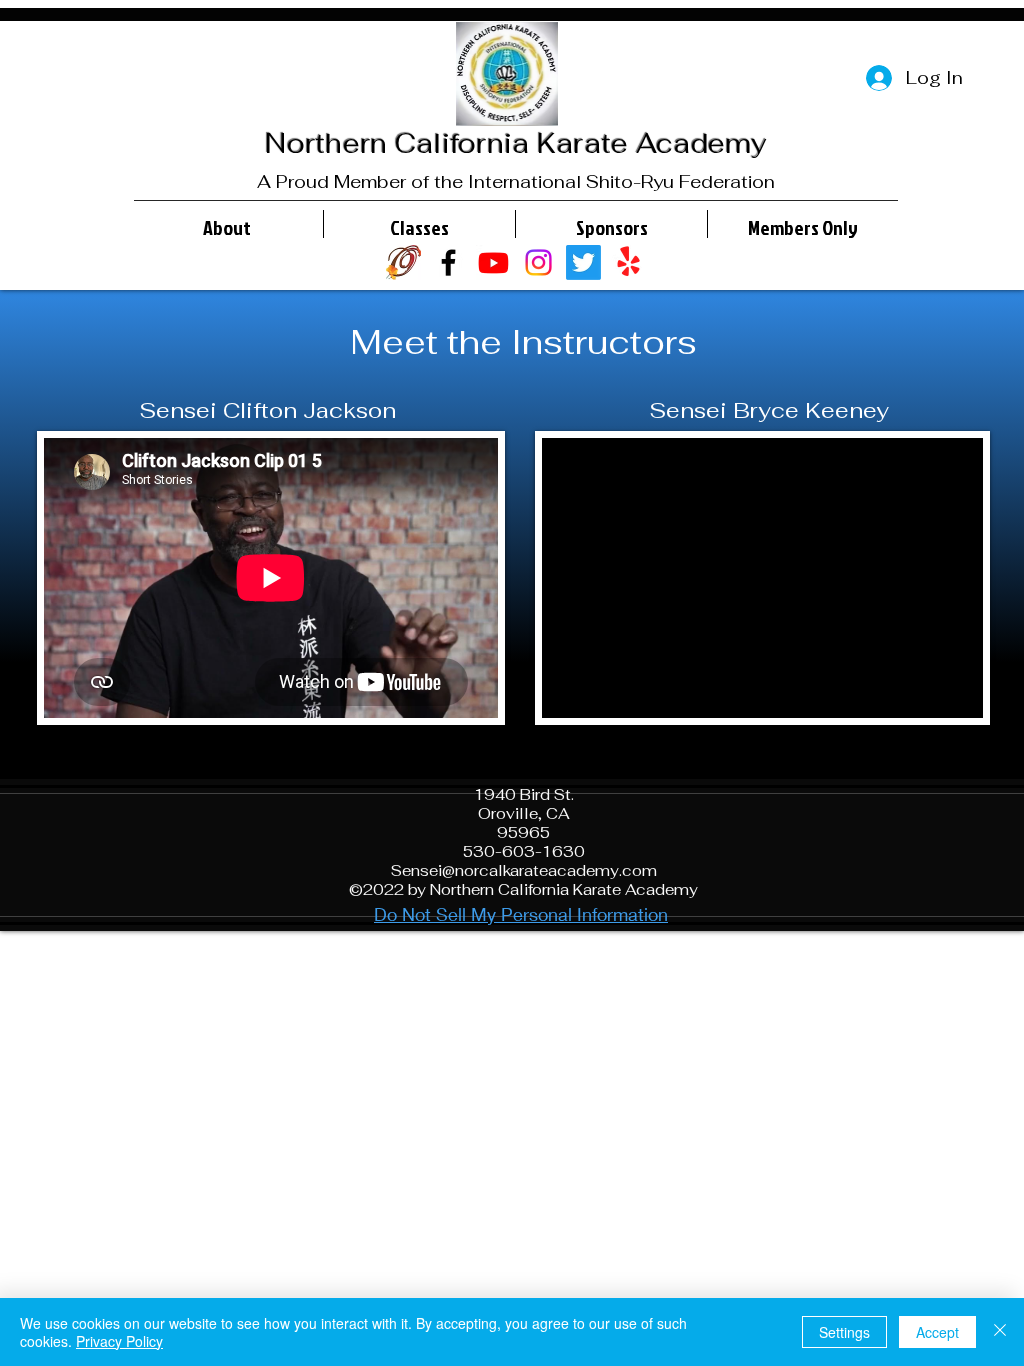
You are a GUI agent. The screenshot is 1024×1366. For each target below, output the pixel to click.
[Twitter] (583, 262)
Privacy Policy (119, 1341)
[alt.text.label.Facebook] (448, 262)
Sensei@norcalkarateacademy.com (524, 870)
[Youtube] (493, 262)
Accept (937, 1332)
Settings (844, 1332)
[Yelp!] (628, 262)
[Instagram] (538, 262)
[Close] (1000, 1332)
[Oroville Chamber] (403, 262)
